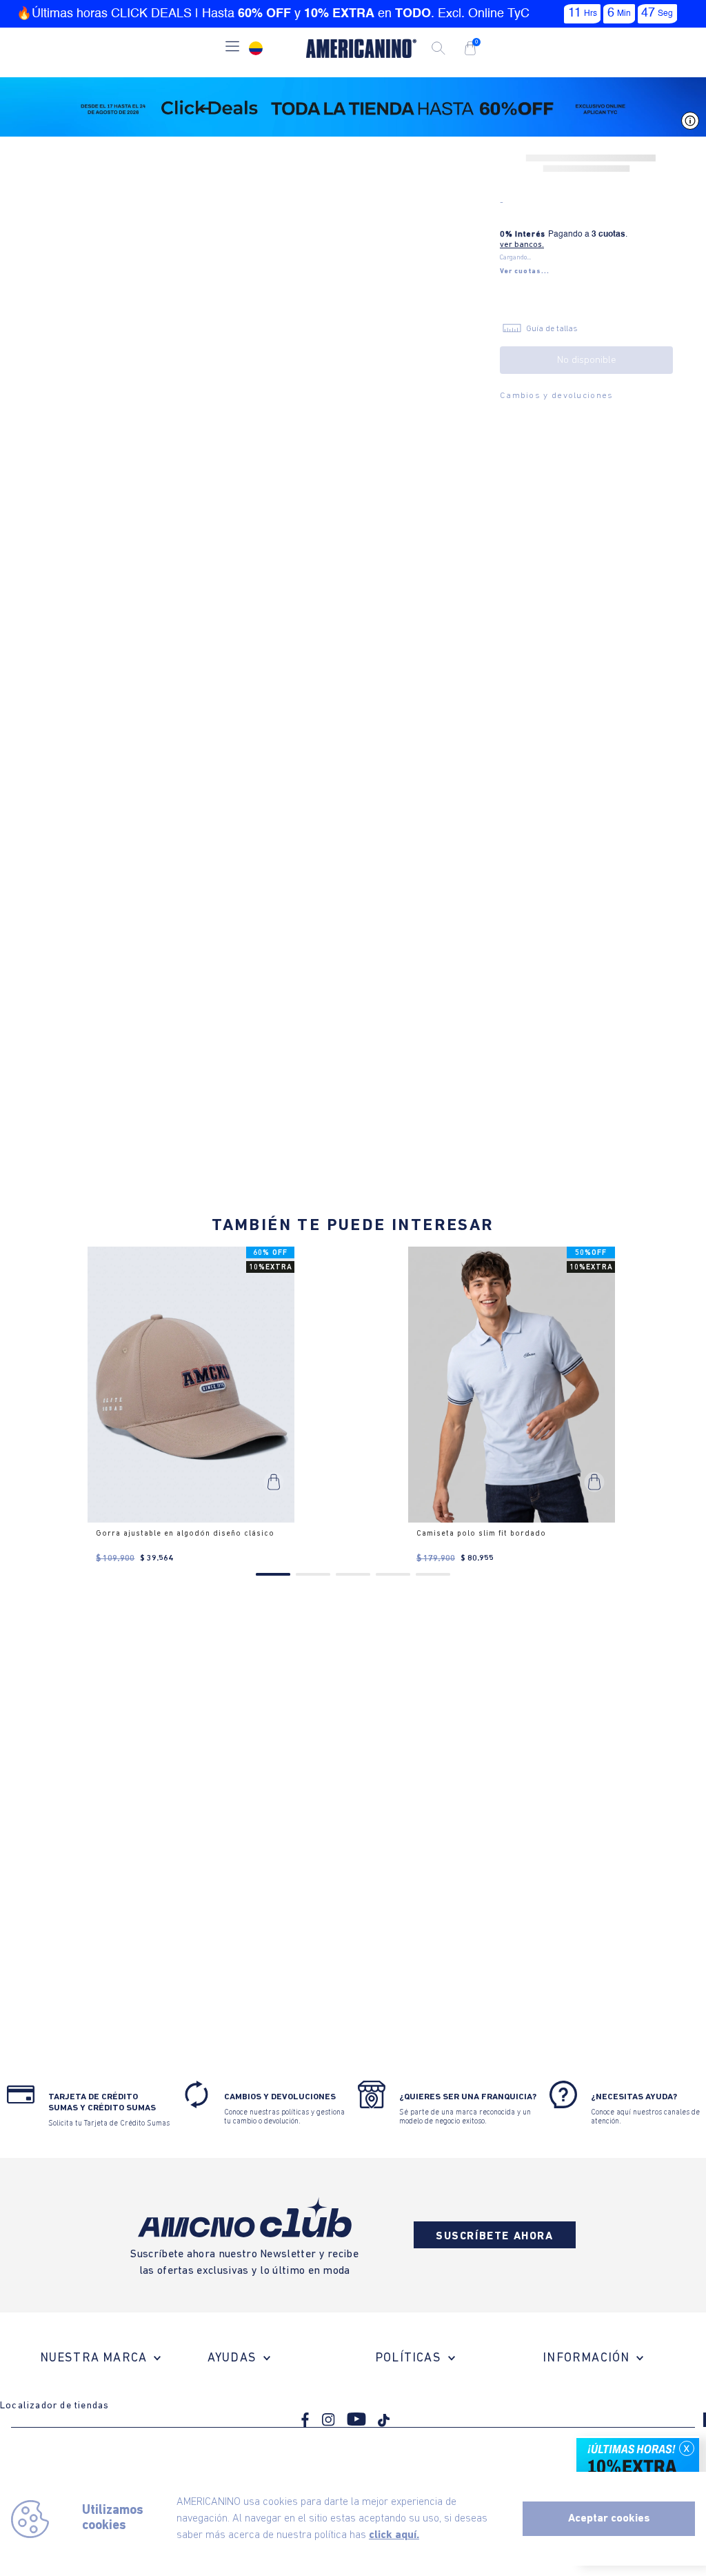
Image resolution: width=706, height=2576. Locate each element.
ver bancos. (522, 245)
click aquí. (394, 2535)
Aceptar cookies (609, 2519)
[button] (232, 48)
